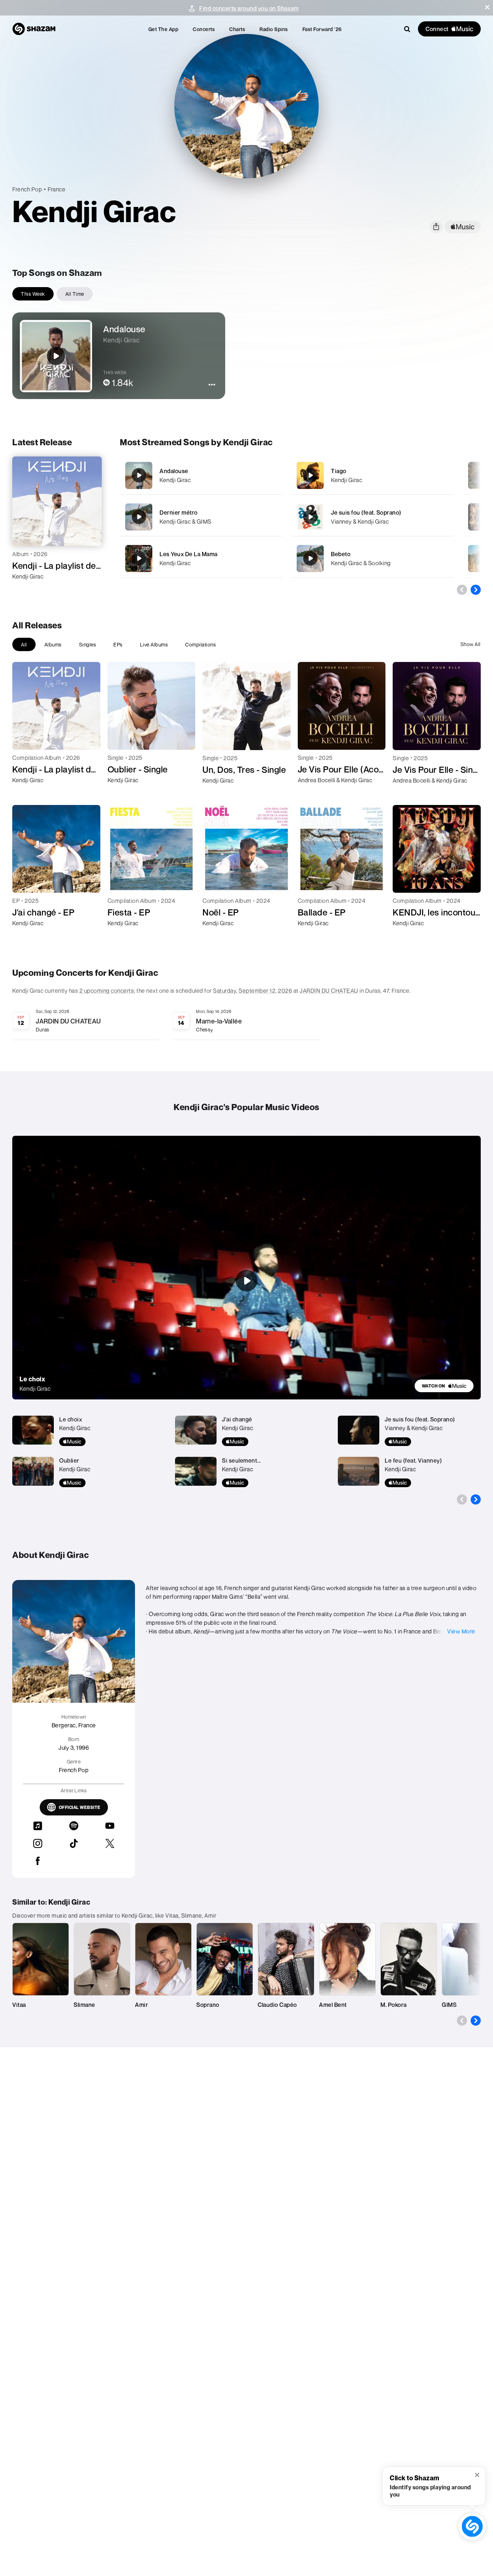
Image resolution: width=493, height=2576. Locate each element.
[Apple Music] (25, 589)
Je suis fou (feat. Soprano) (366, 512)
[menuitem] (163, 29)
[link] (444, 1386)
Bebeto (341, 554)
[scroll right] (476, 590)
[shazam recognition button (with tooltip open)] (472, 2526)
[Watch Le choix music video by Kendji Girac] (247, 1281)
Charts (237, 29)
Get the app (163, 29)
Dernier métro (179, 512)
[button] (487, 7)
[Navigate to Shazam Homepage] (34, 29)
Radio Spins (274, 29)
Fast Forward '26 (322, 29)
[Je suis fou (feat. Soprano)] (372, 517)
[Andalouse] (201, 475)
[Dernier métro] (201, 517)
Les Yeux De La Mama (189, 554)
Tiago (339, 471)
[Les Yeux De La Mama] (201, 559)
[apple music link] (463, 227)
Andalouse (174, 471)
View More (461, 1631)
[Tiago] (372, 475)
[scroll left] (462, 590)
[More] (272, 475)
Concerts (204, 29)
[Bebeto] (372, 559)
